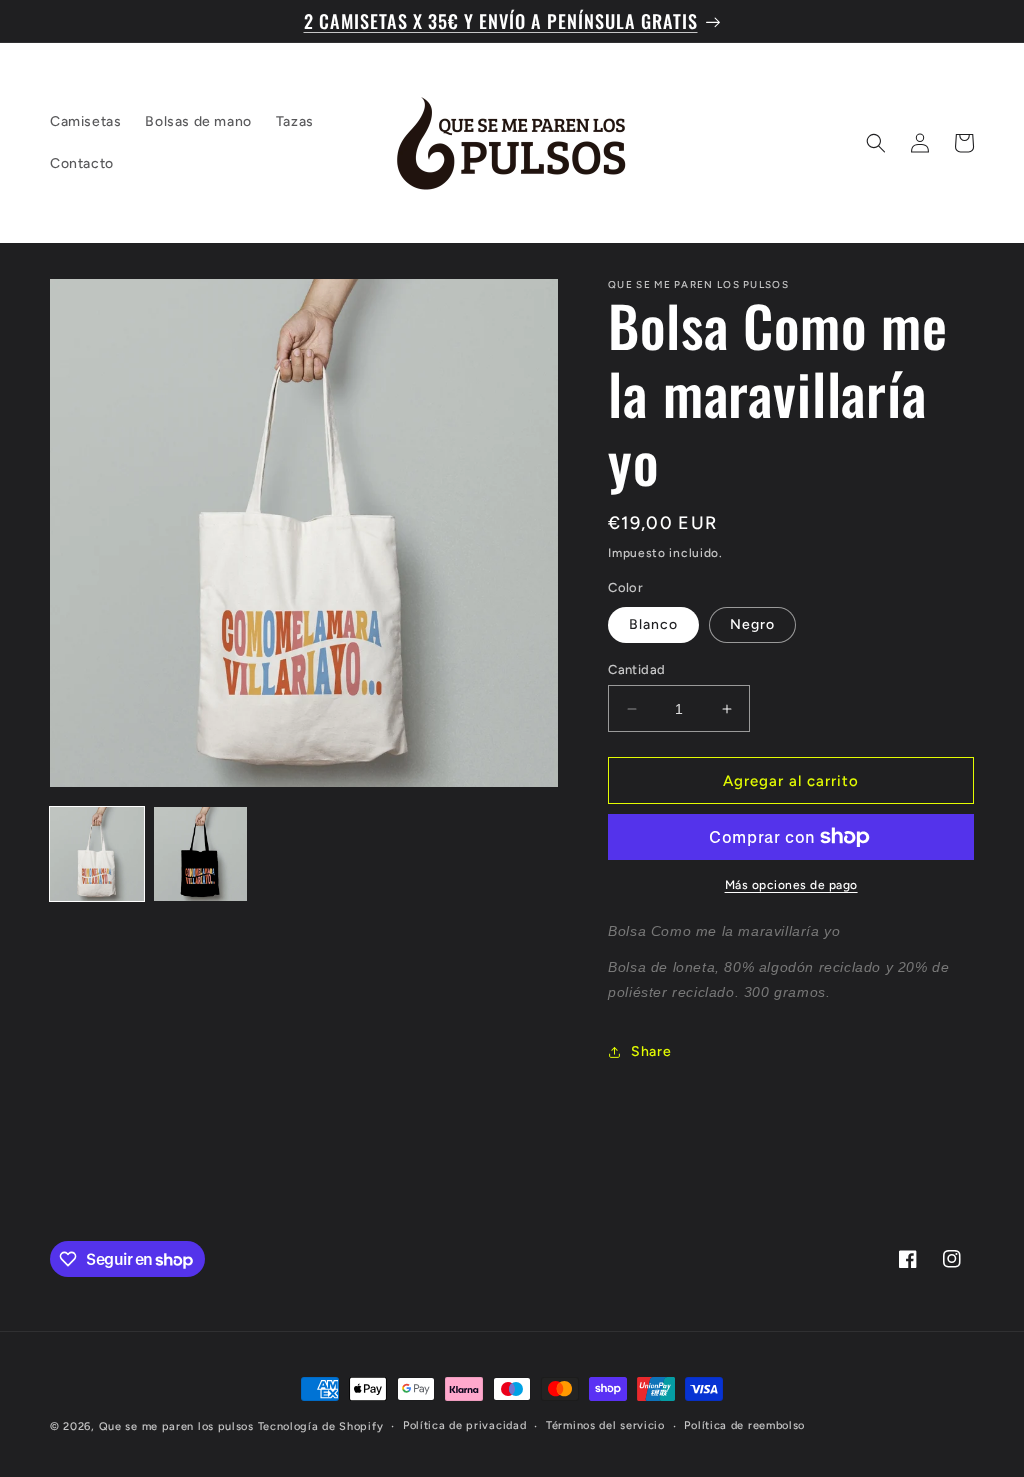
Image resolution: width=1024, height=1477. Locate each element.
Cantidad (636, 669)
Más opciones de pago (791, 885)
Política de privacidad (464, 1425)
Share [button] (651, 1051)
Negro (752, 624)
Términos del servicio (605, 1425)
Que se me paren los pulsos (176, 1426)
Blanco (653, 624)
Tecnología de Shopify (321, 1426)
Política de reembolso (744, 1425)
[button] (876, 143)
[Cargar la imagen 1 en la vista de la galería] (97, 854)
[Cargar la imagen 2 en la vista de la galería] (201, 854)
